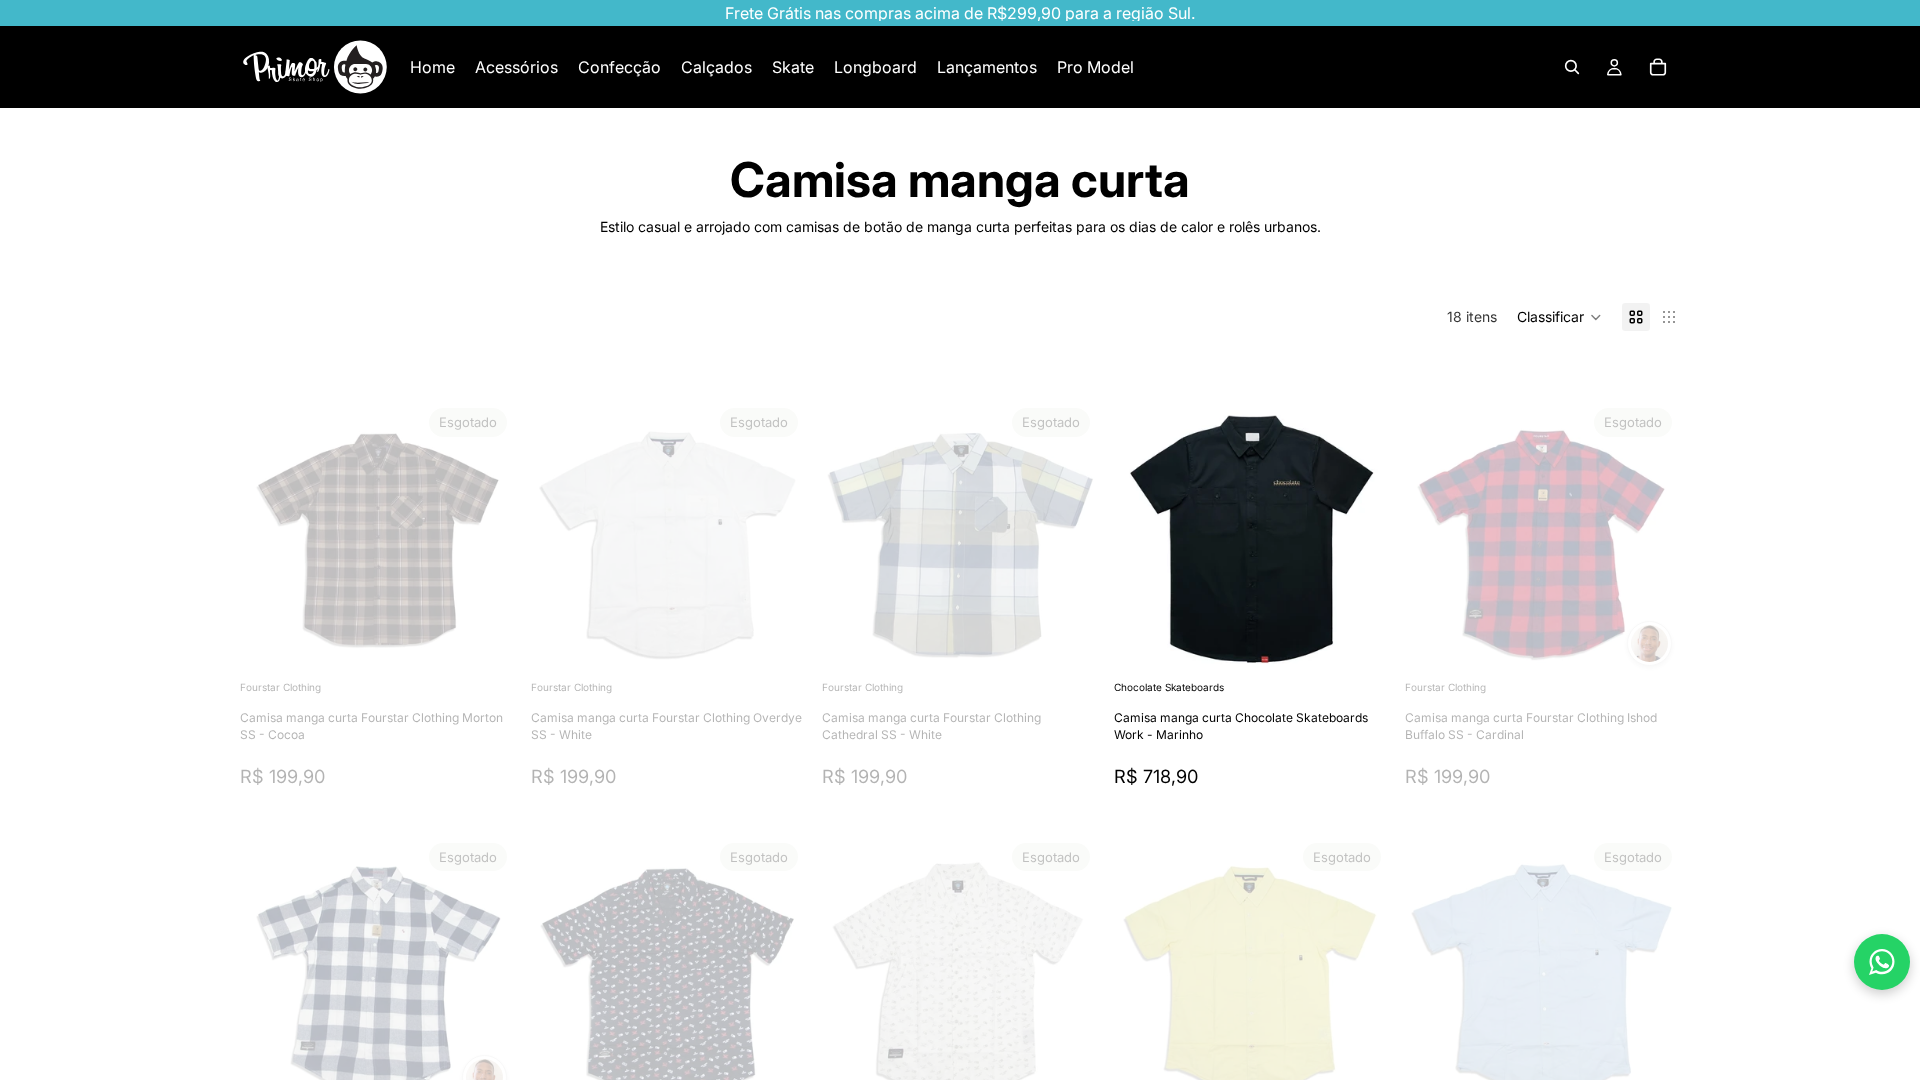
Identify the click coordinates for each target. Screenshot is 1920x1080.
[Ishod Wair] (1649, 643)
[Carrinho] (1658, 67)
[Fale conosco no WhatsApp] (1882, 962)
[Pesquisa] (1572, 67)
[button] (1559, 317)
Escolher (1375, 644)
